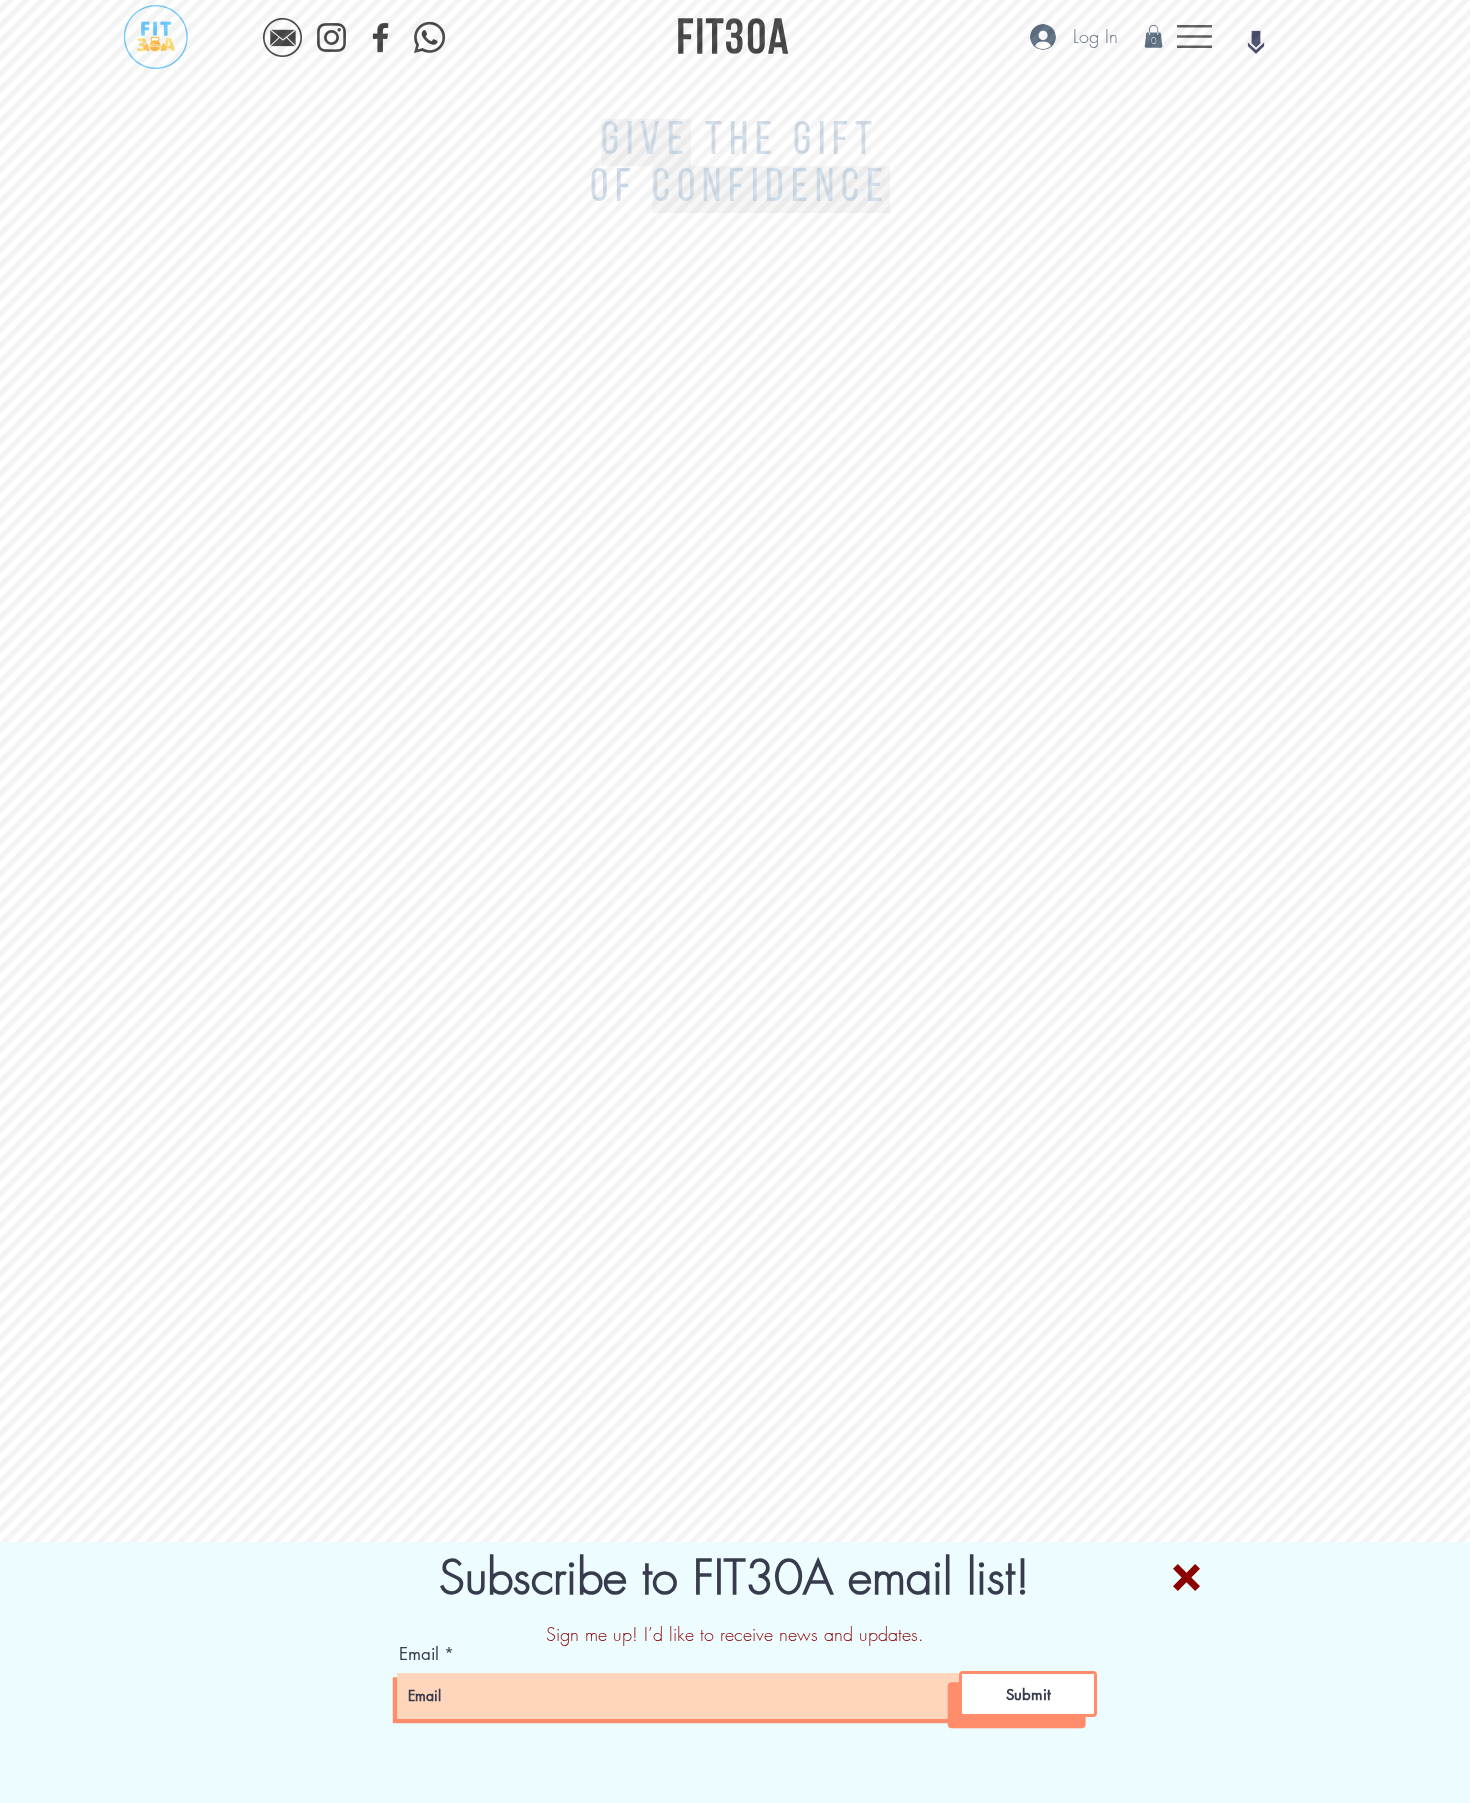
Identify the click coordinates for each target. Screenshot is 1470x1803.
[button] (1186, 1577)
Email (419, 1654)
